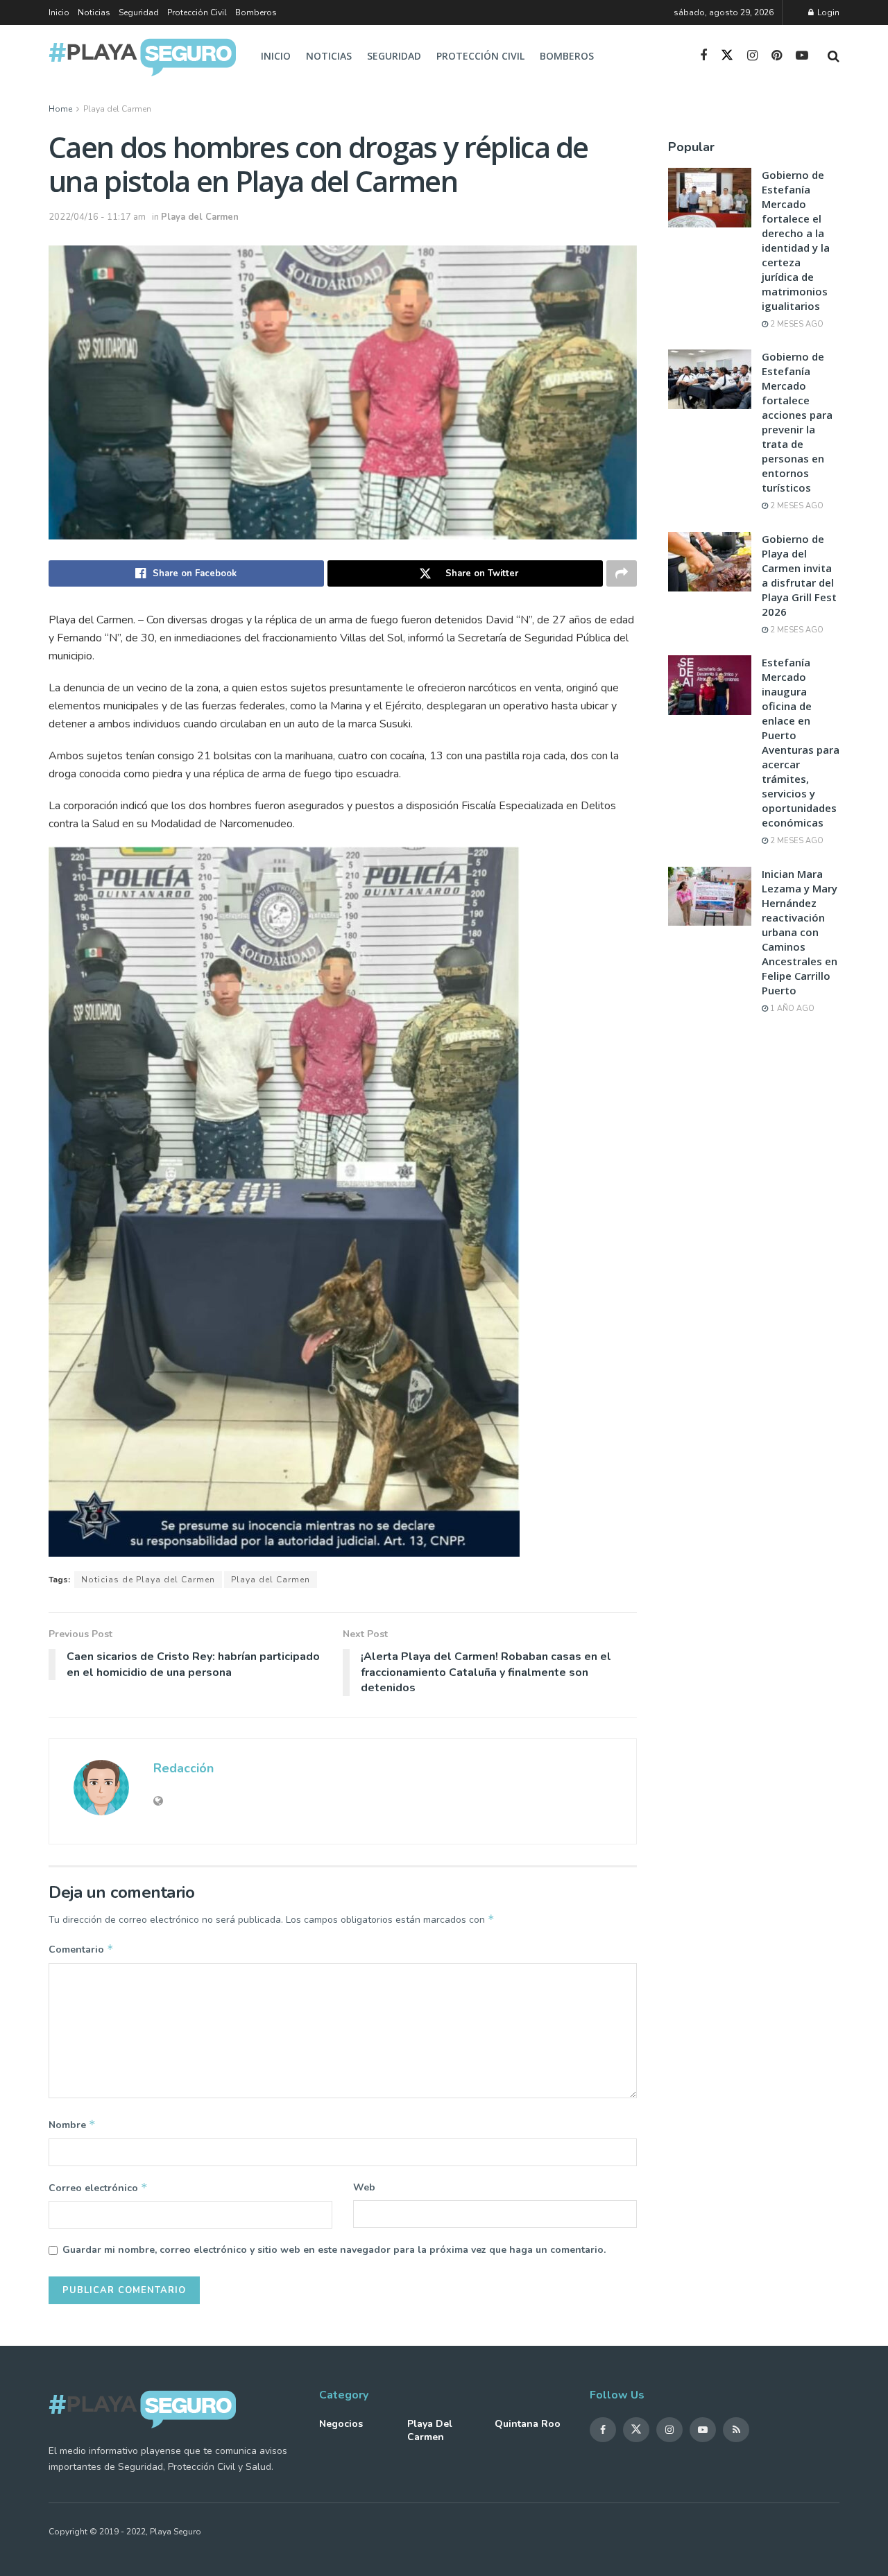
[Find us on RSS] (736, 2430)
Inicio (59, 12)
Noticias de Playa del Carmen (148, 1580)
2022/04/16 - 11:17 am (97, 217)
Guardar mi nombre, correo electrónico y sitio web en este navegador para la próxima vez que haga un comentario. (334, 2250)
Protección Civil (197, 12)
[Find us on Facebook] (703, 56)
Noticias (94, 12)
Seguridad (139, 12)
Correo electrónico (98, 2188)
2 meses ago (796, 324)
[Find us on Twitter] (727, 56)
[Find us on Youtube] (802, 56)
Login (827, 12)
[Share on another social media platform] (622, 573)
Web (364, 2187)
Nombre (72, 2125)
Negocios (341, 2424)
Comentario (81, 1949)
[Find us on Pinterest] (777, 56)
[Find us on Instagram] (752, 56)
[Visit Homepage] (143, 57)
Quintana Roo (528, 2424)
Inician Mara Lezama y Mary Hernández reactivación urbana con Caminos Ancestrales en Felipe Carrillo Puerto (800, 932)
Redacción (183, 1768)
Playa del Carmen (117, 109)
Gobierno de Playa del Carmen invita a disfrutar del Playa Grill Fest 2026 (799, 575)
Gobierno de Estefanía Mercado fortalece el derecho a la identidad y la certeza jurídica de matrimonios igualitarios (796, 240)
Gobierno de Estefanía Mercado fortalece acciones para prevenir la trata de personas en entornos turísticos (797, 422)
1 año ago (791, 1009)
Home (60, 109)
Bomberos (256, 12)
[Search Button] (834, 56)
